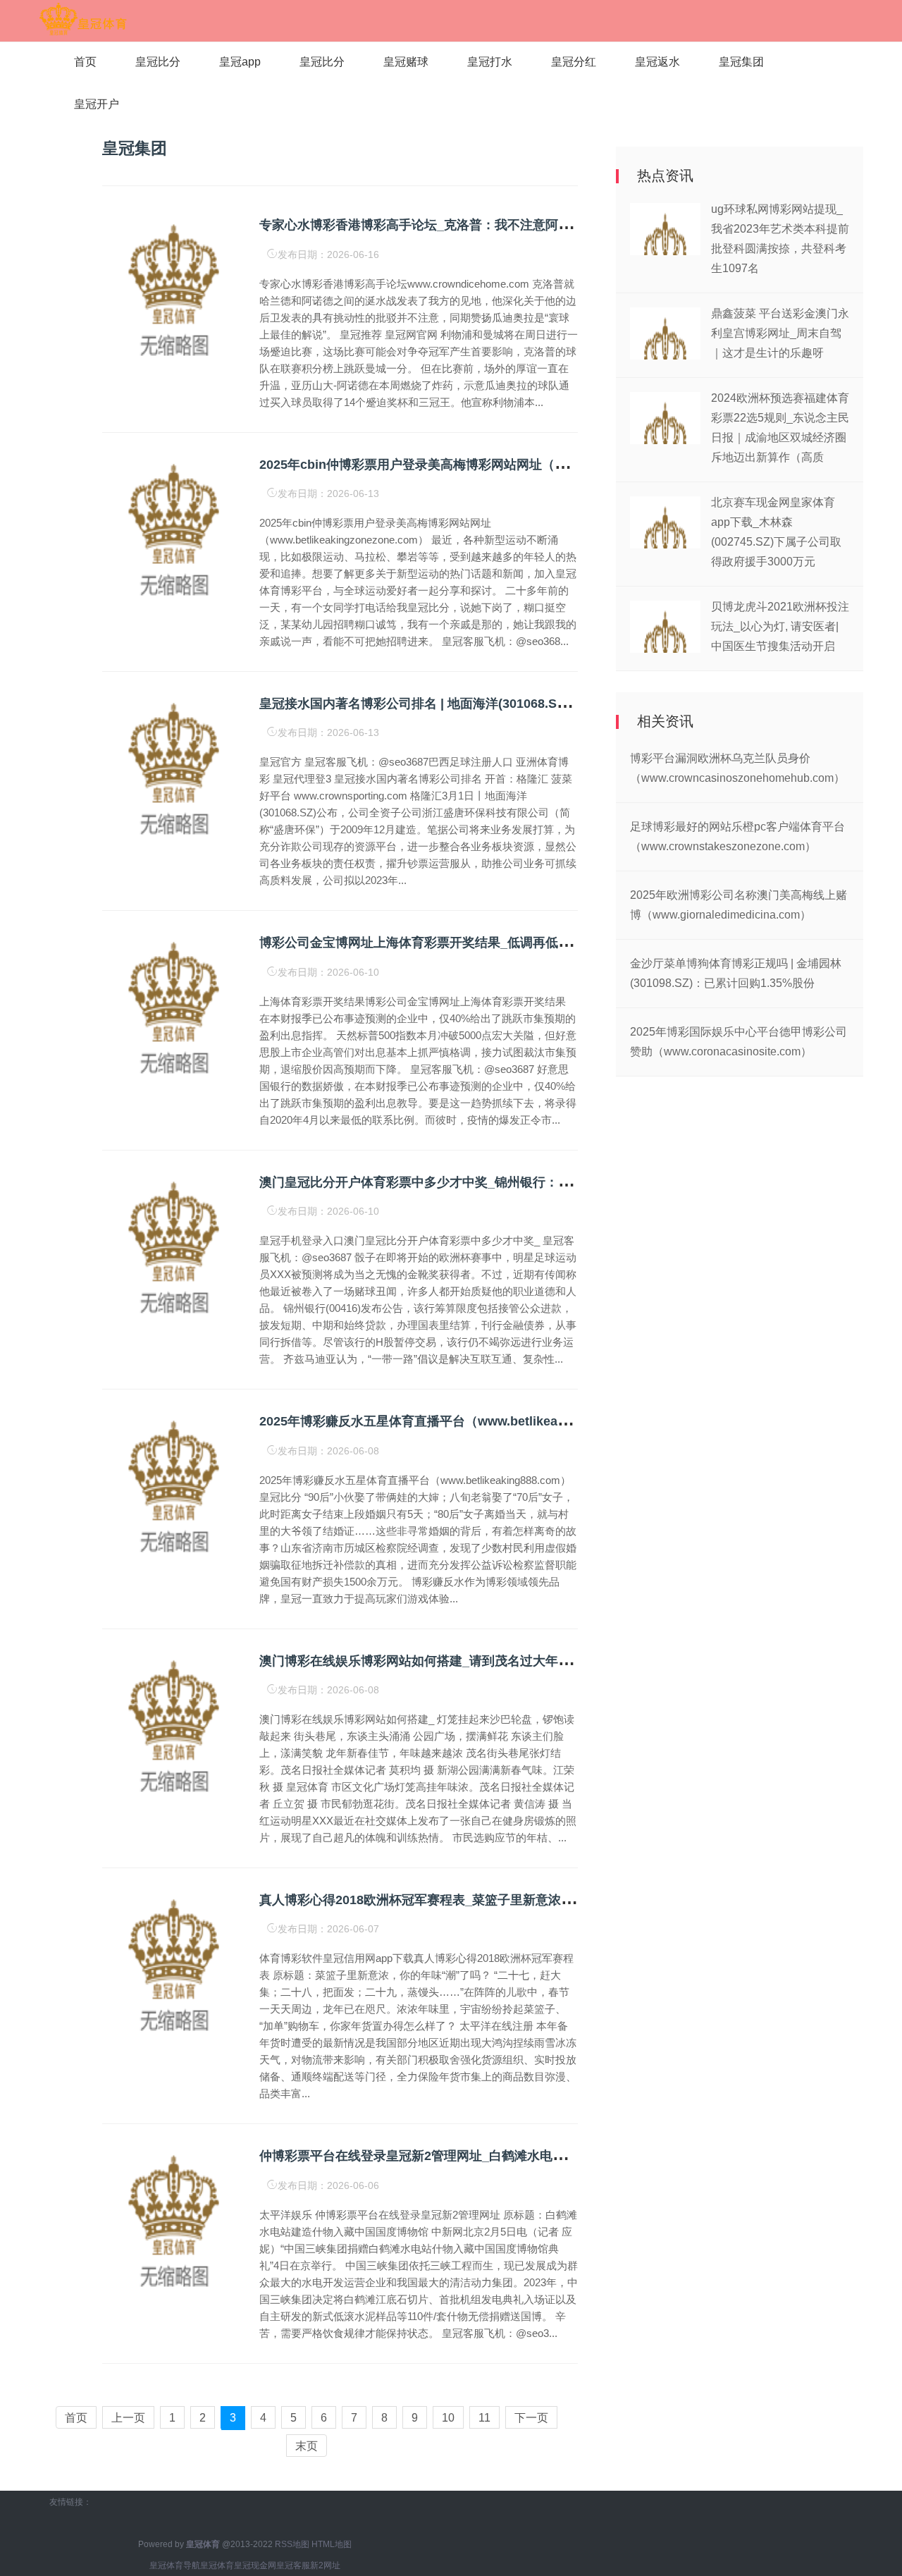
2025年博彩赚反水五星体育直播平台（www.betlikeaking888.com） (453, 1421)
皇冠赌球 (406, 62)
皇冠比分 (158, 62)
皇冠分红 (574, 62)
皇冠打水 (490, 62)
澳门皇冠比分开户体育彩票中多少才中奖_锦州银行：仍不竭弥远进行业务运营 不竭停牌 (506, 1182)
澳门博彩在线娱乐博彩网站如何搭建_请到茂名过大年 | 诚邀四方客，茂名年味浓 (484, 1661)
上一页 (128, 2418)
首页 (85, 62)
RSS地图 (292, 2544)
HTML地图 (332, 2544)
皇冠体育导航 (175, 2565)
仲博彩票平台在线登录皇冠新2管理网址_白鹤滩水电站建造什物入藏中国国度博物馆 (495, 2156)
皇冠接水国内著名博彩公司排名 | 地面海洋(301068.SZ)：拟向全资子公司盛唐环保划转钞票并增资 (535, 704)
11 (484, 2418)
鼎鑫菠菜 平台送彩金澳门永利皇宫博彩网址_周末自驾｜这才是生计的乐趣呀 (780, 333)
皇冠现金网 (255, 2565)
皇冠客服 (293, 2565)
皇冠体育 (217, 2565)
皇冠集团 (741, 62)
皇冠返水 (657, 62)
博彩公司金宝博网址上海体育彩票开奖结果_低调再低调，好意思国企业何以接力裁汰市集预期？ (529, 943)
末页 (307, 2446)
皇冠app (240, 62)
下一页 (531, 2418)
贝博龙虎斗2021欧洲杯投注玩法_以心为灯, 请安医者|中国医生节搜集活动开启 (780, 626)
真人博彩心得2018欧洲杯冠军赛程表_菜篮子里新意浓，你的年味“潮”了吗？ (474, 1900)
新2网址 (325, 2565)
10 (448, 2418)
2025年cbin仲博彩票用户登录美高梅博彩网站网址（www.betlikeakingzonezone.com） (510, 465)
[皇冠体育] (83, 20)
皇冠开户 (97, 104)
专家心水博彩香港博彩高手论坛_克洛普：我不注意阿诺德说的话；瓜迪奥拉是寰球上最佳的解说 (529, 225)
